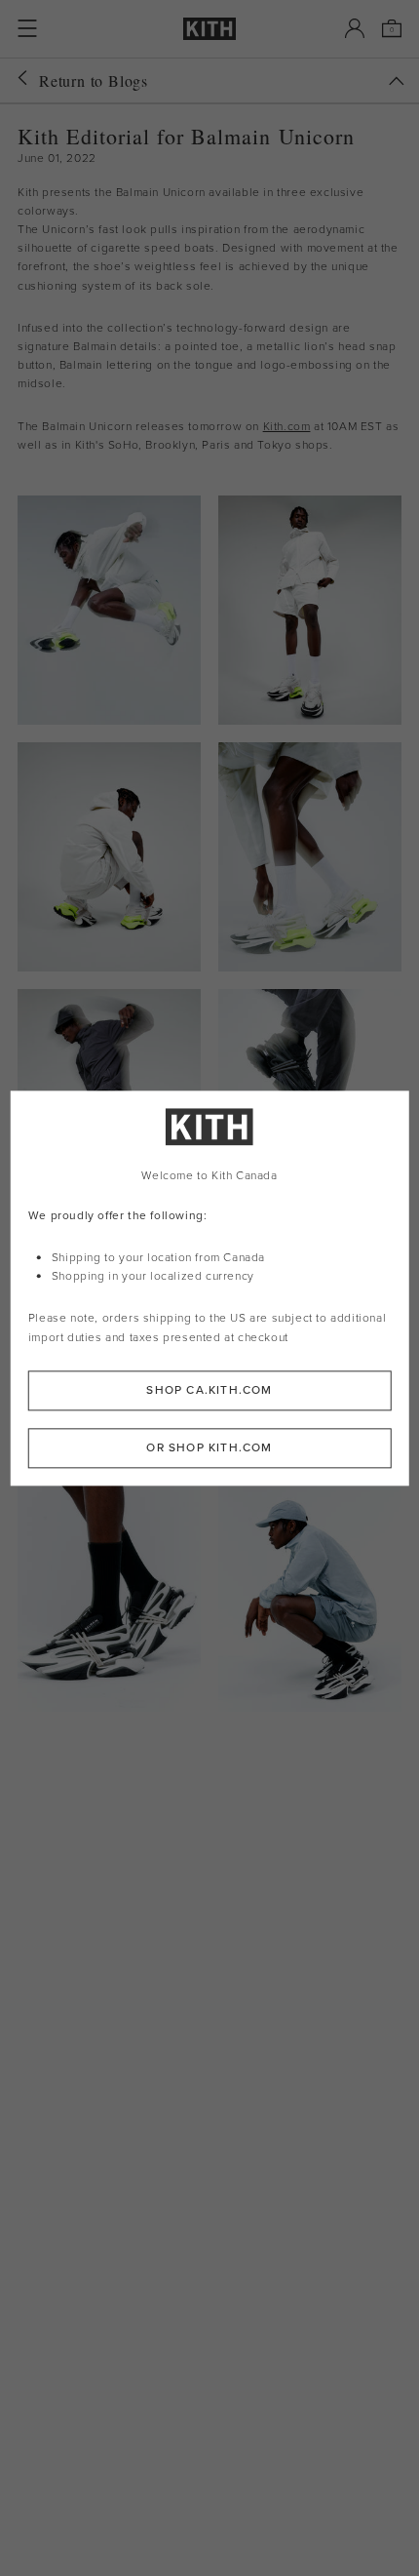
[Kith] (209, 29)
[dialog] (210, 1288)
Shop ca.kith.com (209, 1390)
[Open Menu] (27, 28)
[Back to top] (397, 81)
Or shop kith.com (209, 1447)
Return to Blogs (94, 80)
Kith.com (287, 426)
